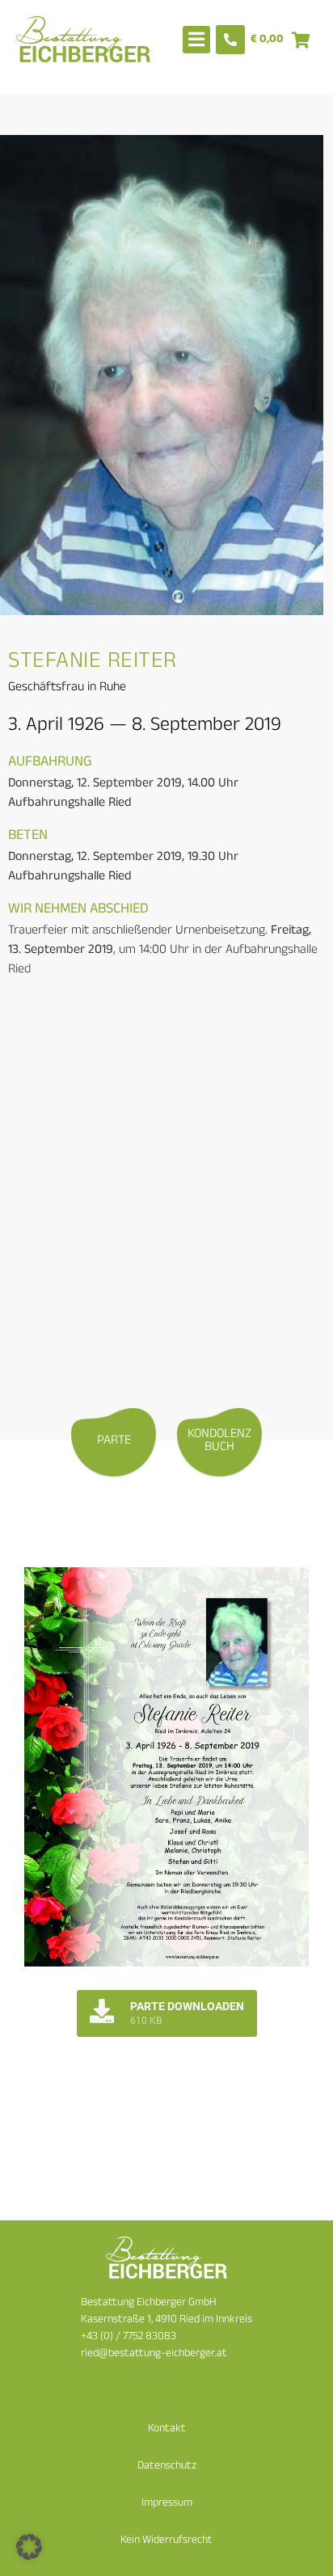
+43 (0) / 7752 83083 (129, 2337)
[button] (29, 2547)
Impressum (167, 2504)
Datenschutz (167, 2466)
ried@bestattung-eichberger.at (154, 2354)
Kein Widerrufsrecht (166, 2541)
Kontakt (167, 2429)
